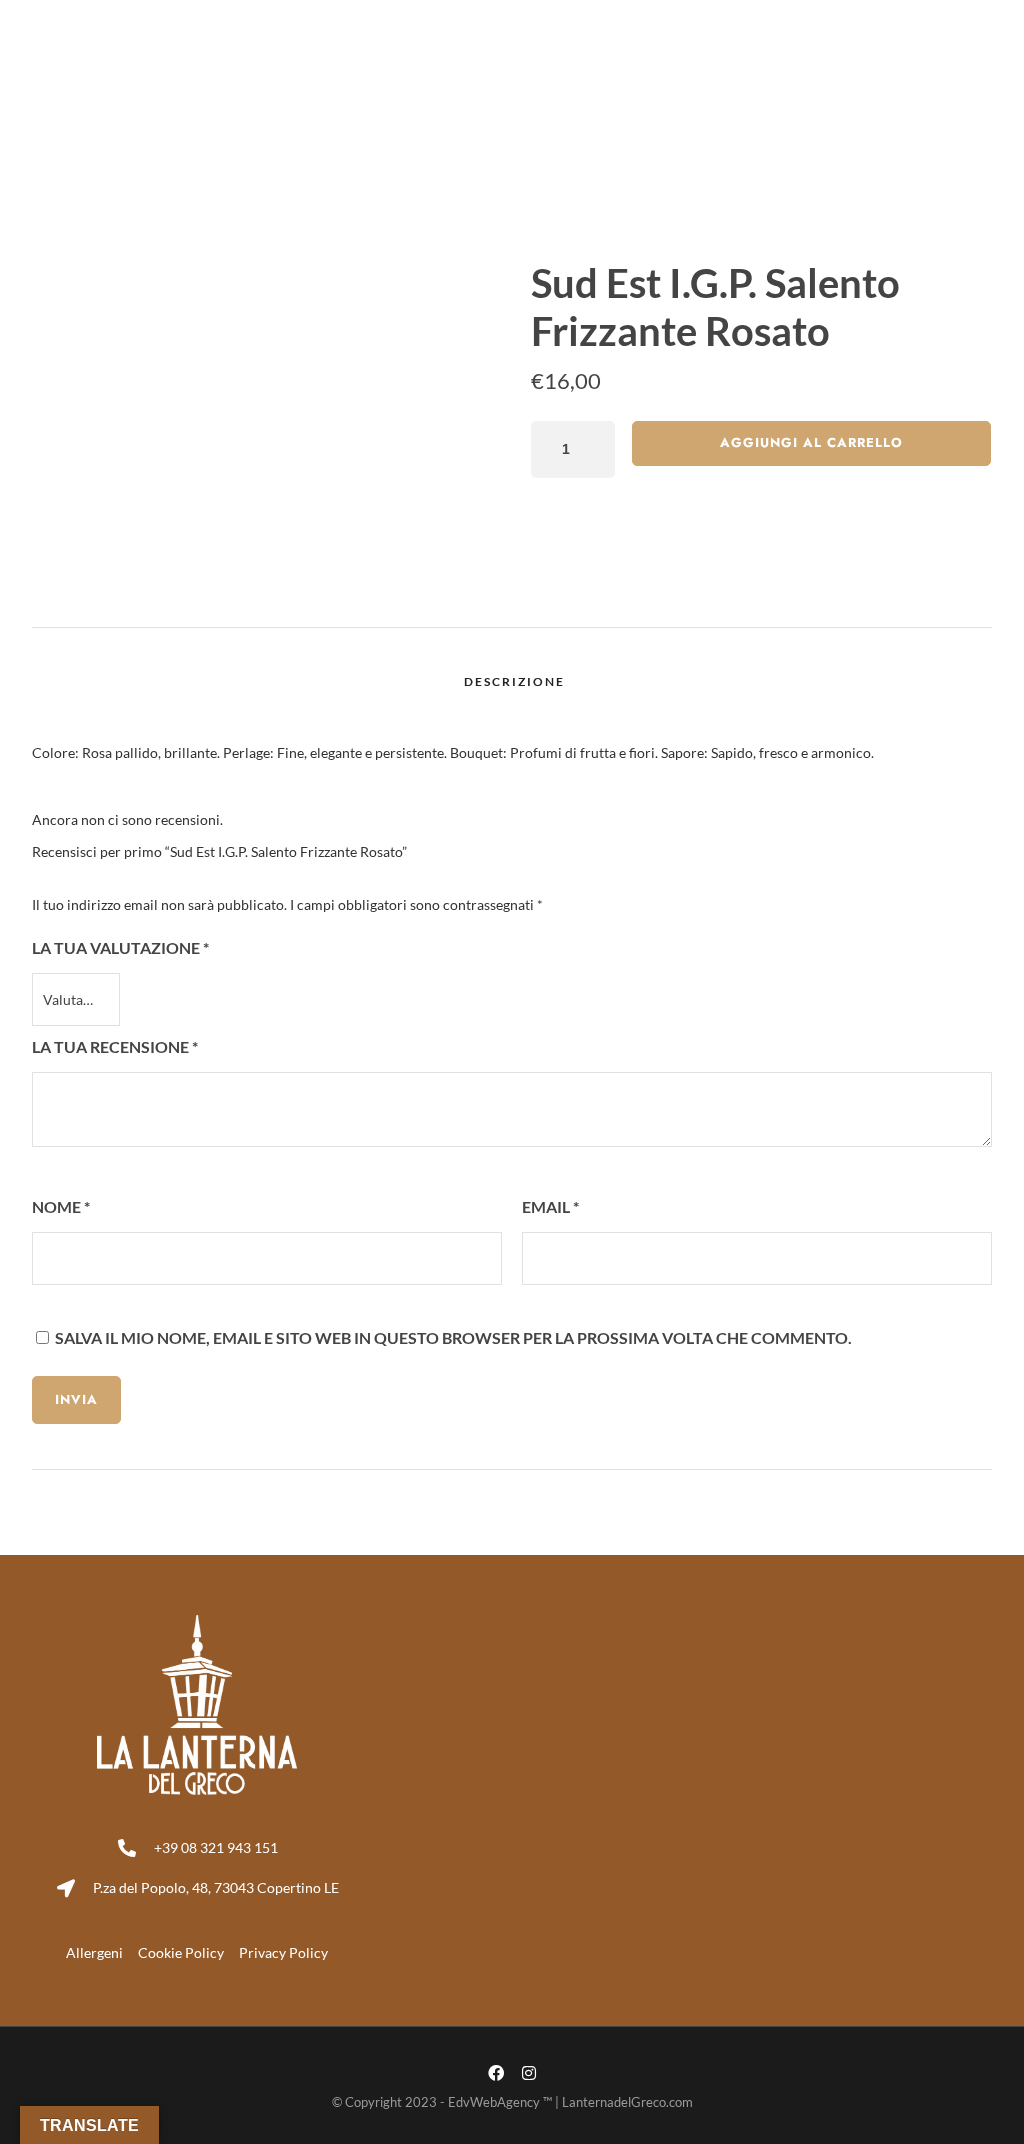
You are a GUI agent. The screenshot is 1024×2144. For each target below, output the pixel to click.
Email (550, 1206)
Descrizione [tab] (514, 681)
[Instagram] (998, 16)
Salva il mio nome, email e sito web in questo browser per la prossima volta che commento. (453, 1337)
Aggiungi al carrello (811, 442)
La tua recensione (115, 1046)
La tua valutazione (120, 947)
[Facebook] (965, 16)
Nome (61, 1206)
